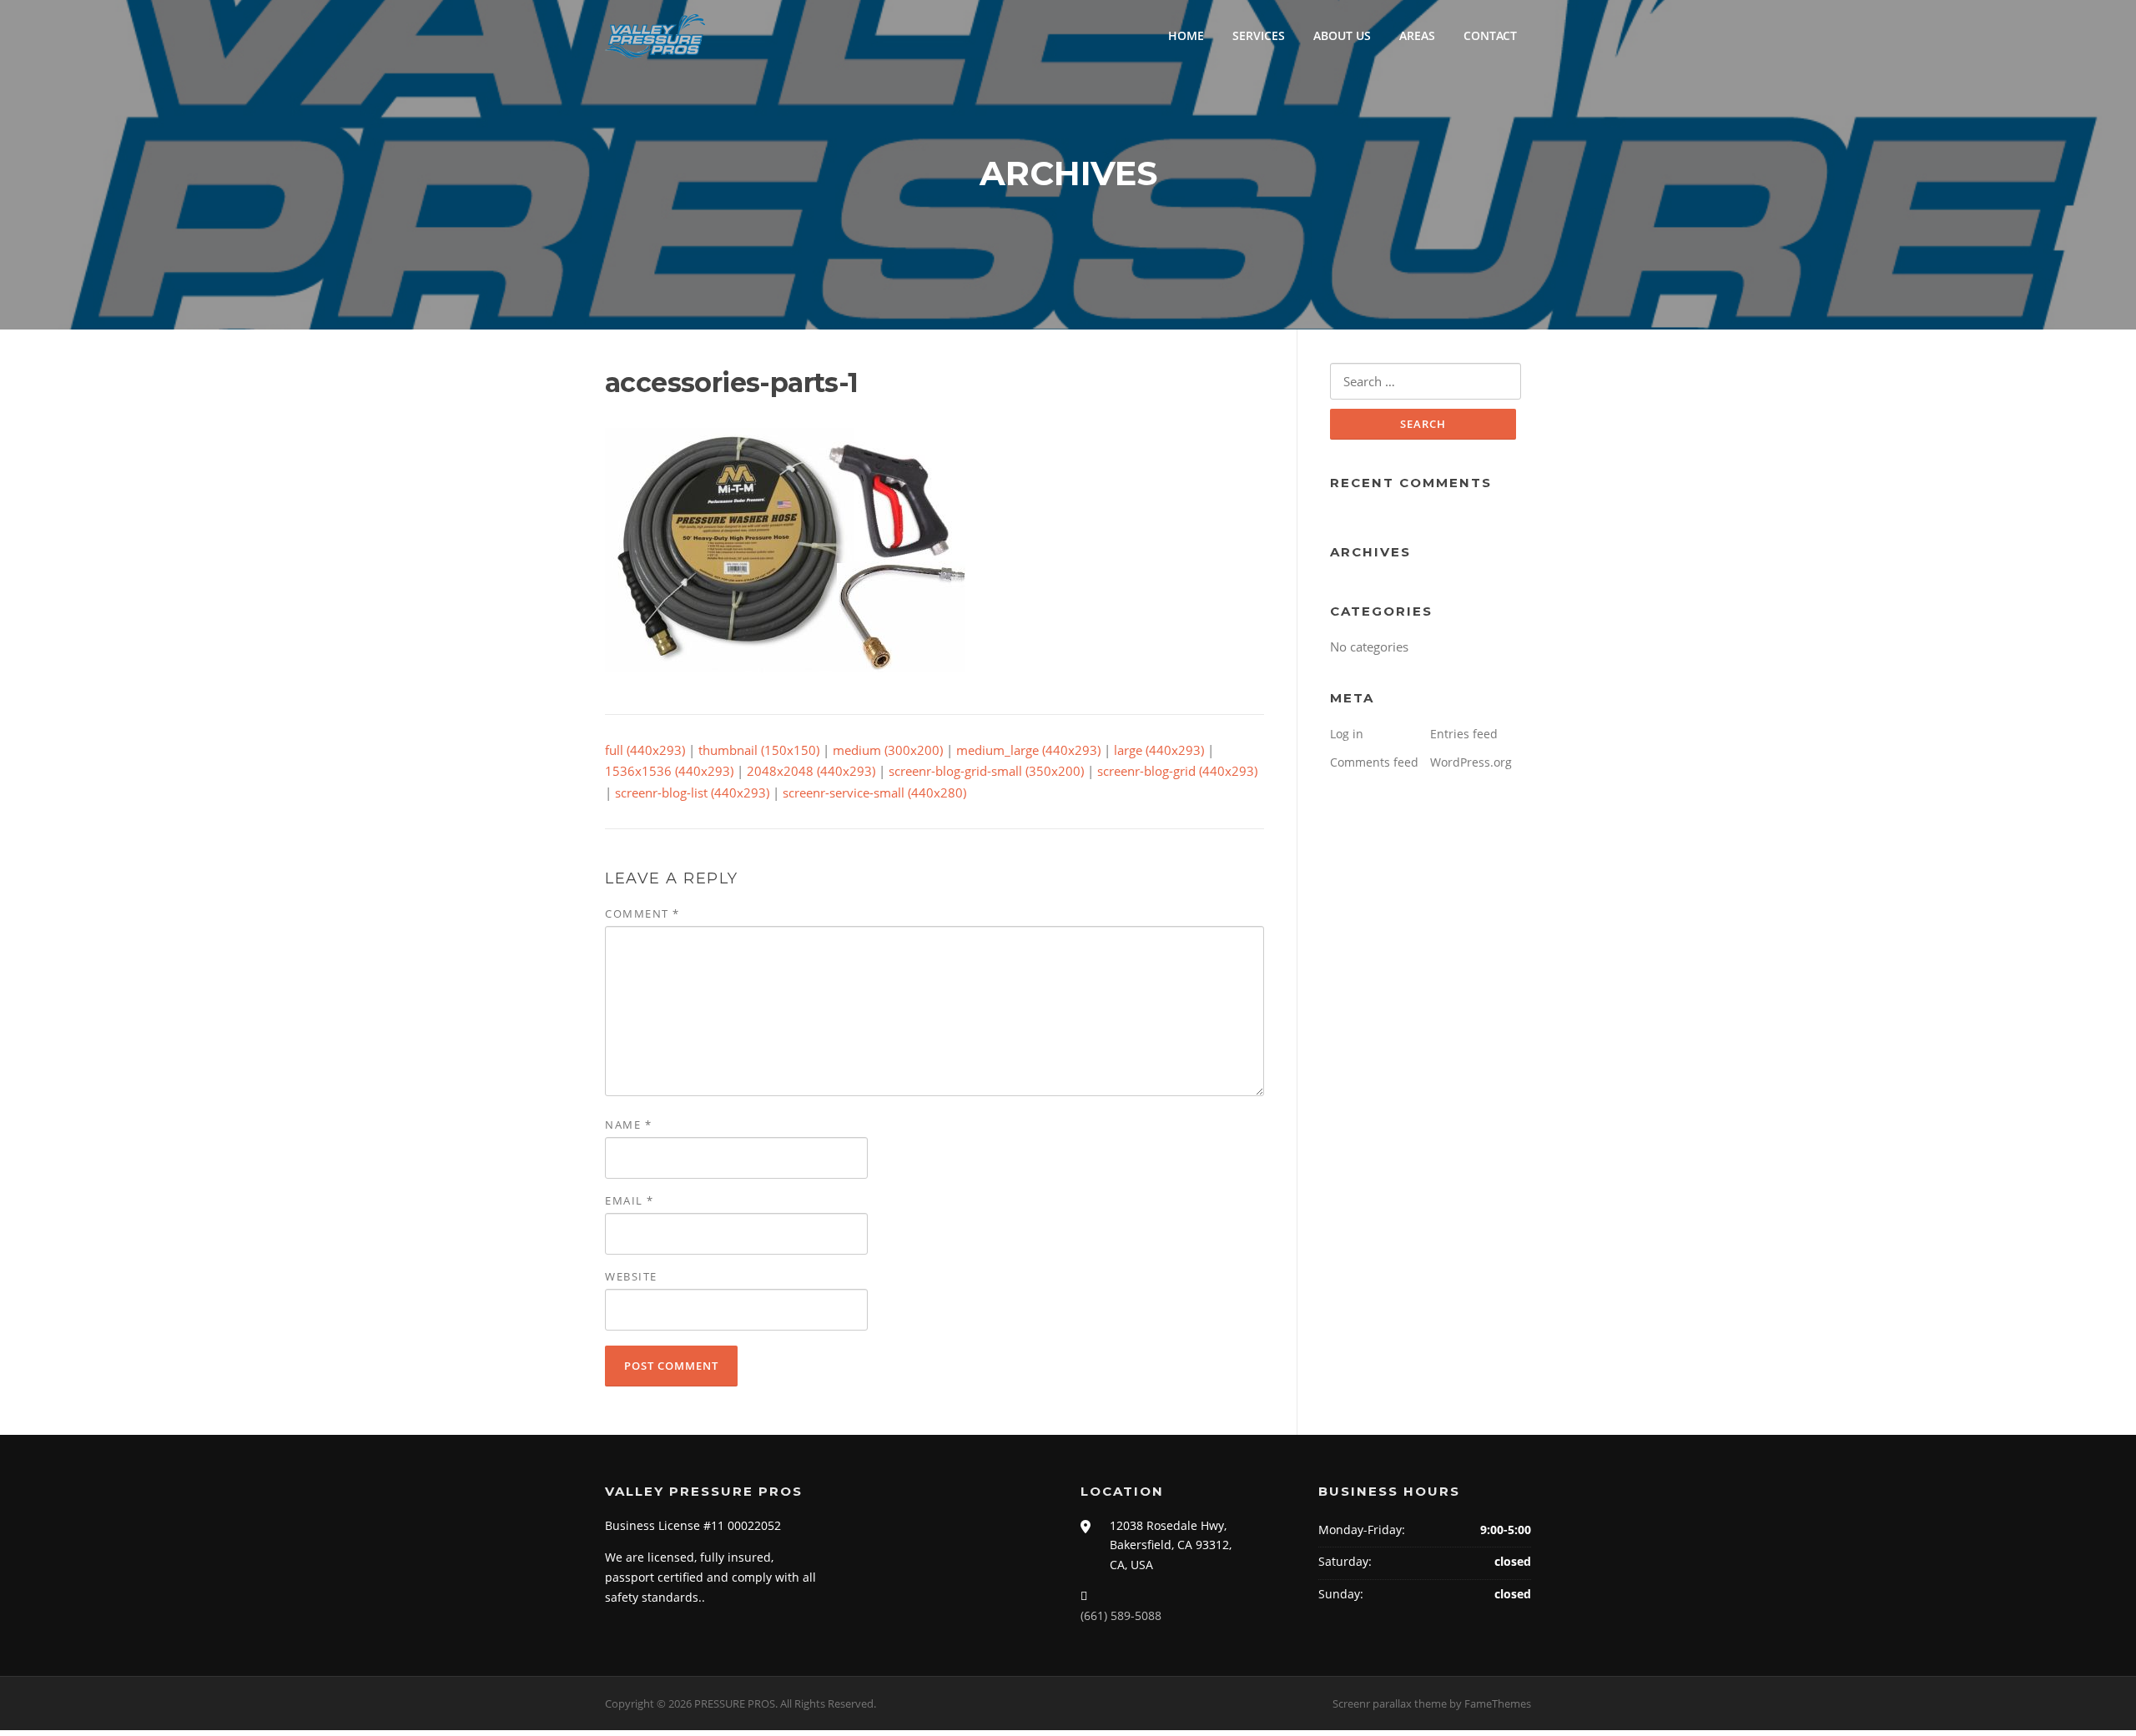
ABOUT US (1342, 35)
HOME (1186, 35)
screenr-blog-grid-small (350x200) (986, 771)
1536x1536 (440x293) (669, 771)
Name (628, 1125)
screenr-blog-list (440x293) (692, 793)
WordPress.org (1471, 762)
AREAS (1417, 35)
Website (631, 1276)
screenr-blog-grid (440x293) (1177, 771)
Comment (642, 913)
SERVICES (1259, 35)
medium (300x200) (888, 750)
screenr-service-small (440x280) (874, 793)
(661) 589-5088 (1121, 1615)
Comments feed (1374, 762)
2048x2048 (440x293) (811, 771)
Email (630, 1200)
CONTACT (1490, 35)
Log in (1347, 734)
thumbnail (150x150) (759, 750)
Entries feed (1464, 734)
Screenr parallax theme (1390, 1703)
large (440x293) (1159, 750)
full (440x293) (645, 750)
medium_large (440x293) (1028, 750)
